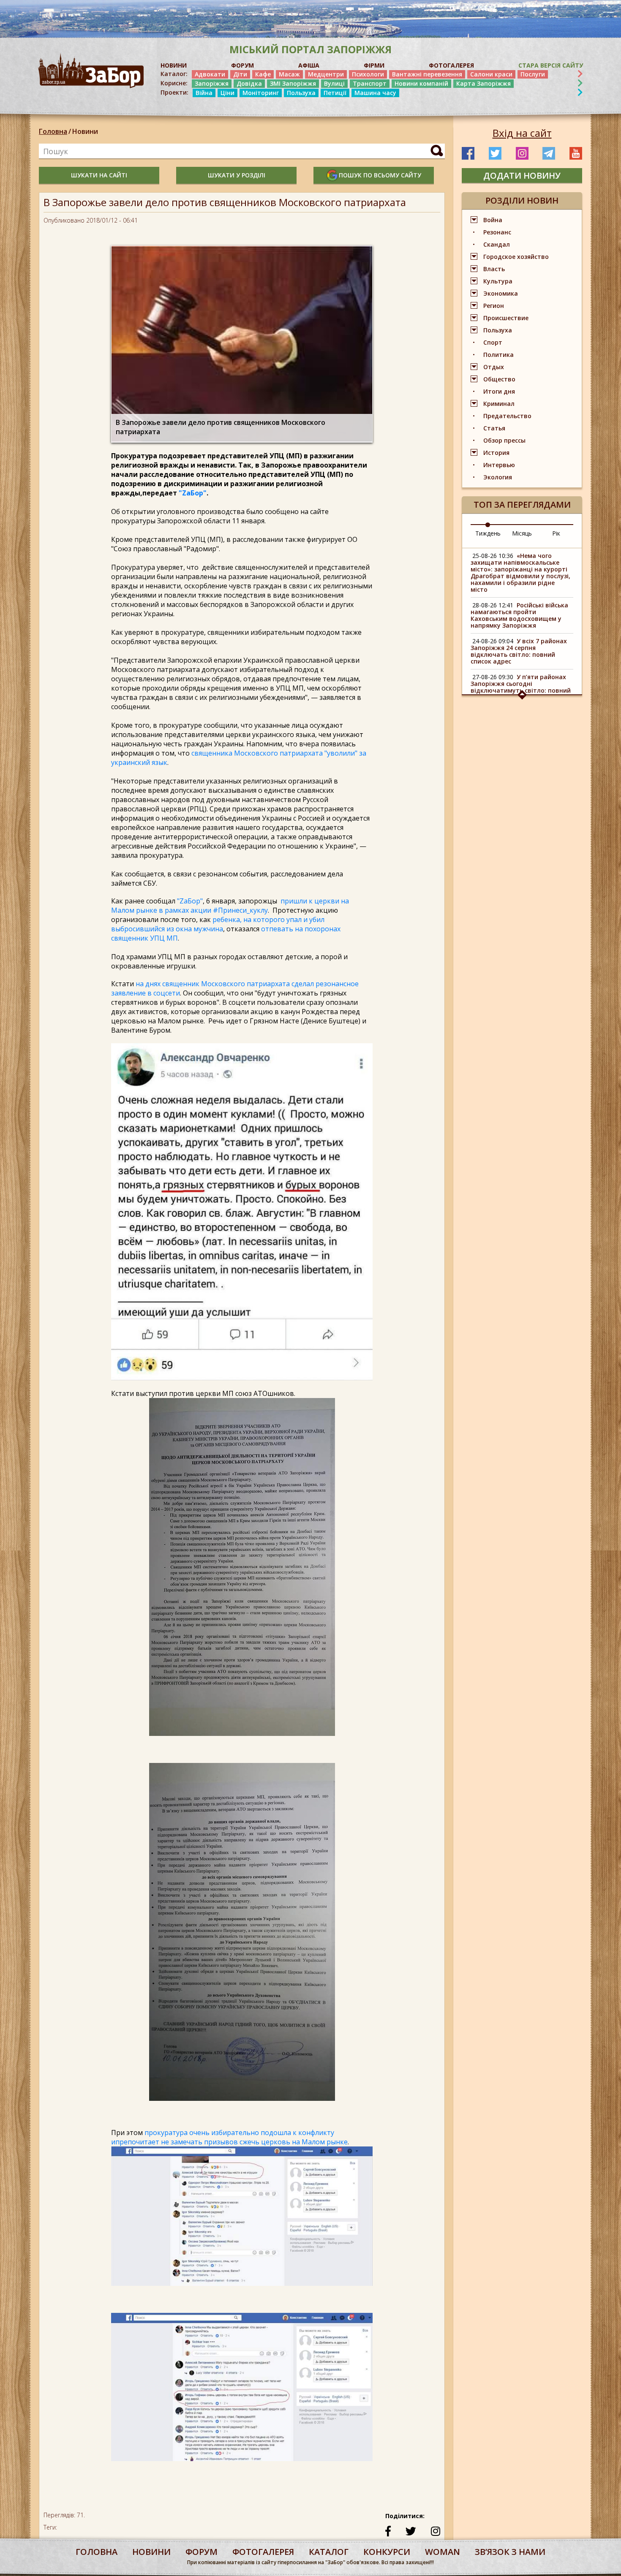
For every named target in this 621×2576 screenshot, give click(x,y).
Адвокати (210, 74)
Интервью (499, 465)
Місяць (522, 533)
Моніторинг (261, 93)
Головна (53, 131)
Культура (498, 281)
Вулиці (334, 83)
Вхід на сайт (522, 133)
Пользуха (301, 93)
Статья (494, 428)
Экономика (501, 293)
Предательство (507, 416)
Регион (494, 306)
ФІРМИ (374, 65)
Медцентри (326, 74)
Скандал (497, 244)
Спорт (493, 342)
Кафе (263, 74)
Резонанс (497, 232)
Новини (85, 131)
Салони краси (491, 74)
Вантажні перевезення (427, 74)
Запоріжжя (212, 83)
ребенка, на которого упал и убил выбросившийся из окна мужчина (218, 924)
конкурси (387, 2552)
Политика (498, 355)
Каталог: (174, 74)
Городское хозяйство (516, 257)
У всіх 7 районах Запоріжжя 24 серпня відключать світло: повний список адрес (519, 651)
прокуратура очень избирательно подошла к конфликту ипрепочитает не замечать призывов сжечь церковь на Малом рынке (229, 2137)
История (496, 453)
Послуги (533, 74)
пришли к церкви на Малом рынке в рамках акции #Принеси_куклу (230, 906)
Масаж (289, 74)
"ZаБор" (193, 493)
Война (493, 220)
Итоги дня (499, 391)
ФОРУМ (242, 65)
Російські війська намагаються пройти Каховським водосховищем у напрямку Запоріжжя (519, 615)
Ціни (227, 93)
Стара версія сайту (551, 65)
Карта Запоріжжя (483, 83)
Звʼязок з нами (510, 2552)
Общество (499, 379)
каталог (329, 2552)
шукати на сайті (99, 175)
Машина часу (375, 93)
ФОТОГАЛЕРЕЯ (451, 65)
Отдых (494, 367)
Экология (498, 477)
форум (202, 2552)
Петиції (335, 93)
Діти (240, 74)
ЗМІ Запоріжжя (293, 83)
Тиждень (488, 533)
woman (443, 2552)
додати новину (522, 175)
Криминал (499, 404)
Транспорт (370, 83)
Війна (204, 93)
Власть (494, 269)
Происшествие (506, 318)
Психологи (368, 74)
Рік (556, 533)
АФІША (309, 65)
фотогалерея (263, 2552)
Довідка (249, 83)
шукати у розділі (237, 175)
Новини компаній (421, 83)
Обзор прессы (504, 440)
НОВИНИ (174, 65)
